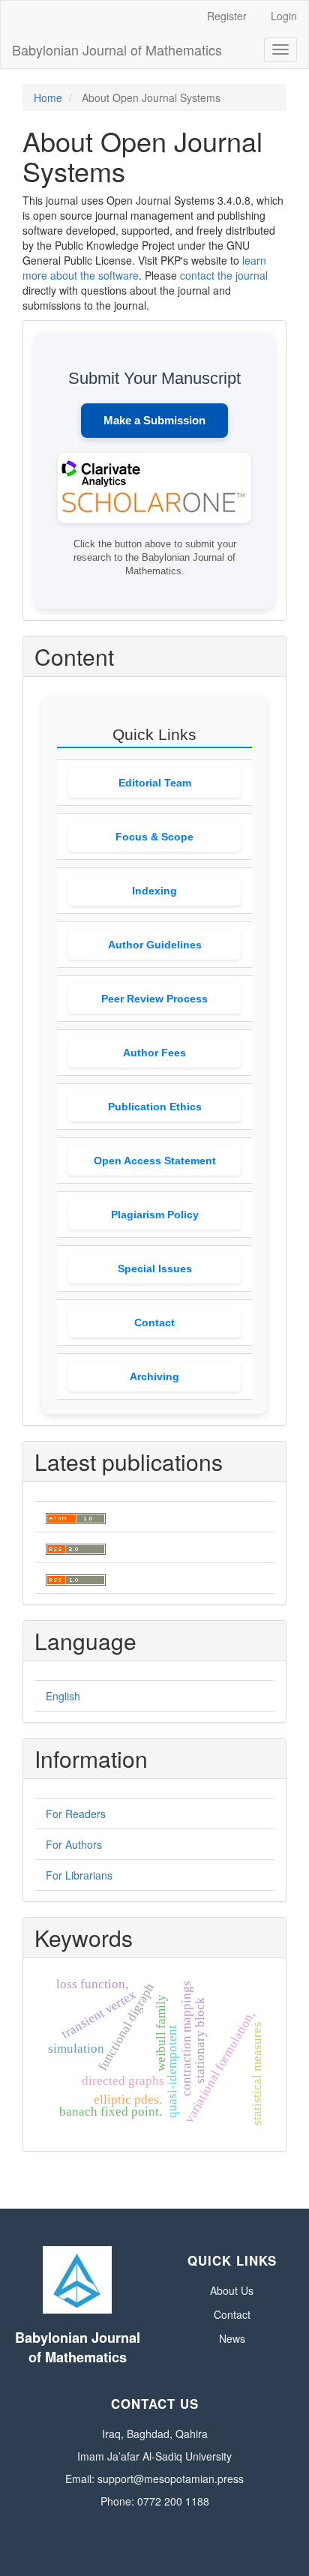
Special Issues (155, 1269)
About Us (232, 2290)
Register (227, 16)
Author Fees (154, 1053)
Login (284, 16)
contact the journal (224, 275)
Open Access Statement (155, 1161)
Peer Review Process (154, 999)
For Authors (74, 1844)
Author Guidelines (155, 945)
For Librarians (79, 1875)
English (63, 1696)
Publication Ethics (155, 1107)
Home (48, 97)
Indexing (154, 891)
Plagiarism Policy (155, 1215)
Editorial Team (155, 783)
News (232, 2338)
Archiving (154, 1376)
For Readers (76, 1814)
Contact (154, 1322)
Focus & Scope (154, 837)
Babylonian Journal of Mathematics (117, 49)
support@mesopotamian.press (171, 2479)
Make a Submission (154, 420)
